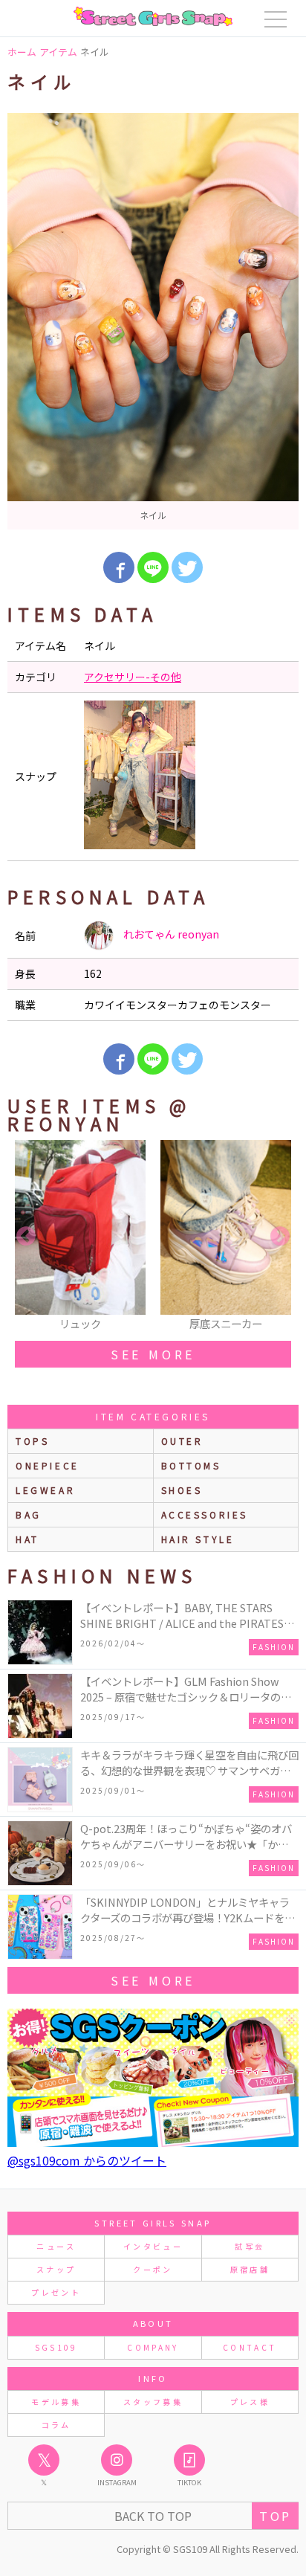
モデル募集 (56, 2402)
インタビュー (153, 2246)
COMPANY (153, 2347)
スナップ (56, 2269)
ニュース (56, 2246)
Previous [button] (26, 1237)
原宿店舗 (250, 2269)
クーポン (153, 2269)
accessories (205, 1514)
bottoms (191, 1465)
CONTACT (250, 2347)
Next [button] (280, 1237)
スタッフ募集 (153, 2402)
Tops (32, 1441)
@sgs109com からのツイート (87, 2160)
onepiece (48, 1465)
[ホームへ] (153, 16)
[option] (153, 321)
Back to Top (153, 2516)
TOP (275, 2516)
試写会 (250, 2246)
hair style (198, 1539)
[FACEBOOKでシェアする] (119, 567)
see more (153, 1354)
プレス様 (250, 2402)
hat (27, 1539)
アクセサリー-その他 (133, 677)
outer (182, 1441)
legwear (45, 1490)
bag (29, 1514)
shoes (182, 1490)
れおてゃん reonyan (170, 934)
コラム (56, 2425)
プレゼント (56, 2292)
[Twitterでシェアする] (187, 567)
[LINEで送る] (153, 567)
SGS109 (56, 2347)
